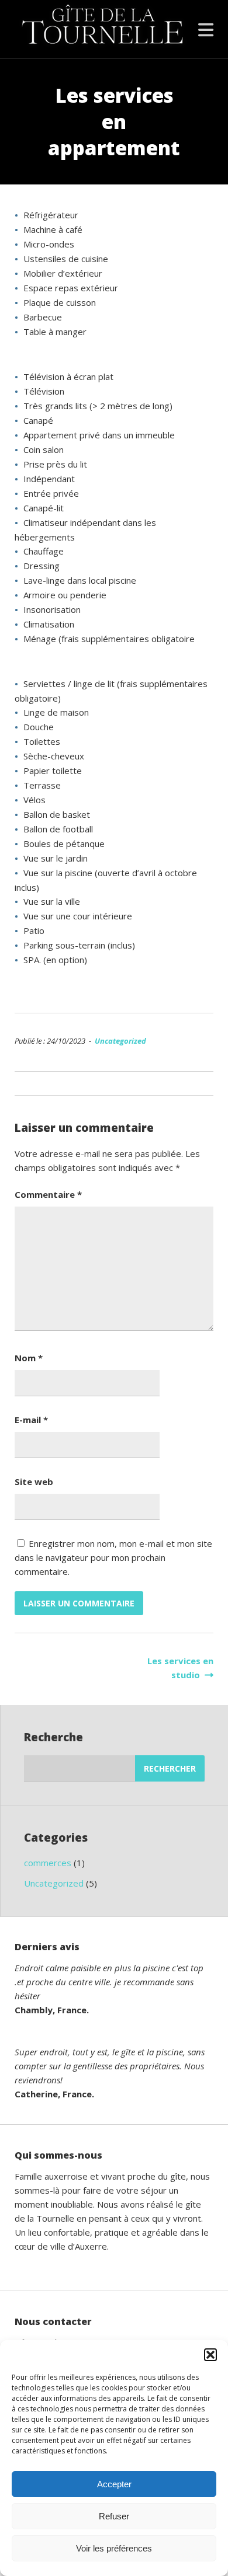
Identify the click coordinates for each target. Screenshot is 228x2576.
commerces (48, 1863)
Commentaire (48, 1194)
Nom (29, 1358)
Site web (34, 1482)
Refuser (114, 2516)
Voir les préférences (114, 2548)
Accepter (114, 2484)
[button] (210, 2355)
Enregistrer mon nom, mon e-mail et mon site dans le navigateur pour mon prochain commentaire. (113, 1557)
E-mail (31, 1420)
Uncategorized (120, 1041)
